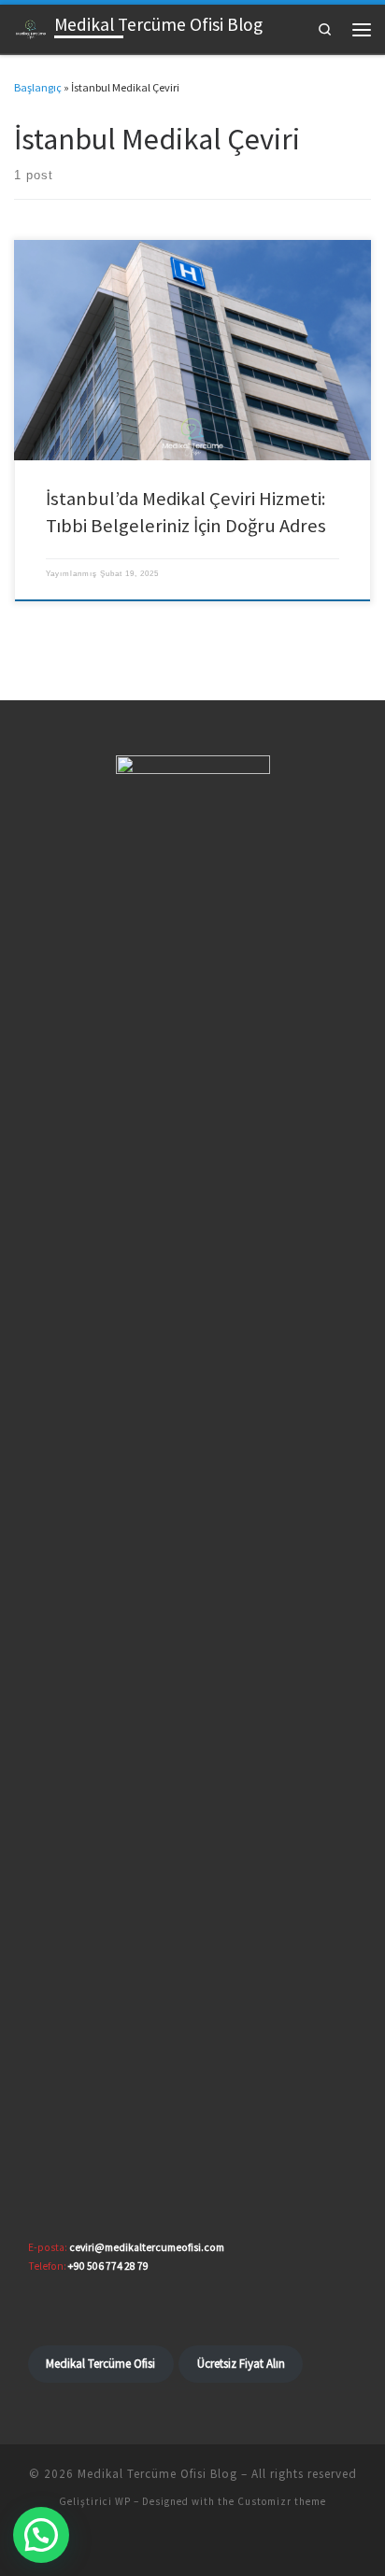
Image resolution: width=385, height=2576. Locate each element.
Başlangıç (38, 87)
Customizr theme (282, 2501)
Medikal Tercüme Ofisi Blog (157, 2474)
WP (123, 2501)
